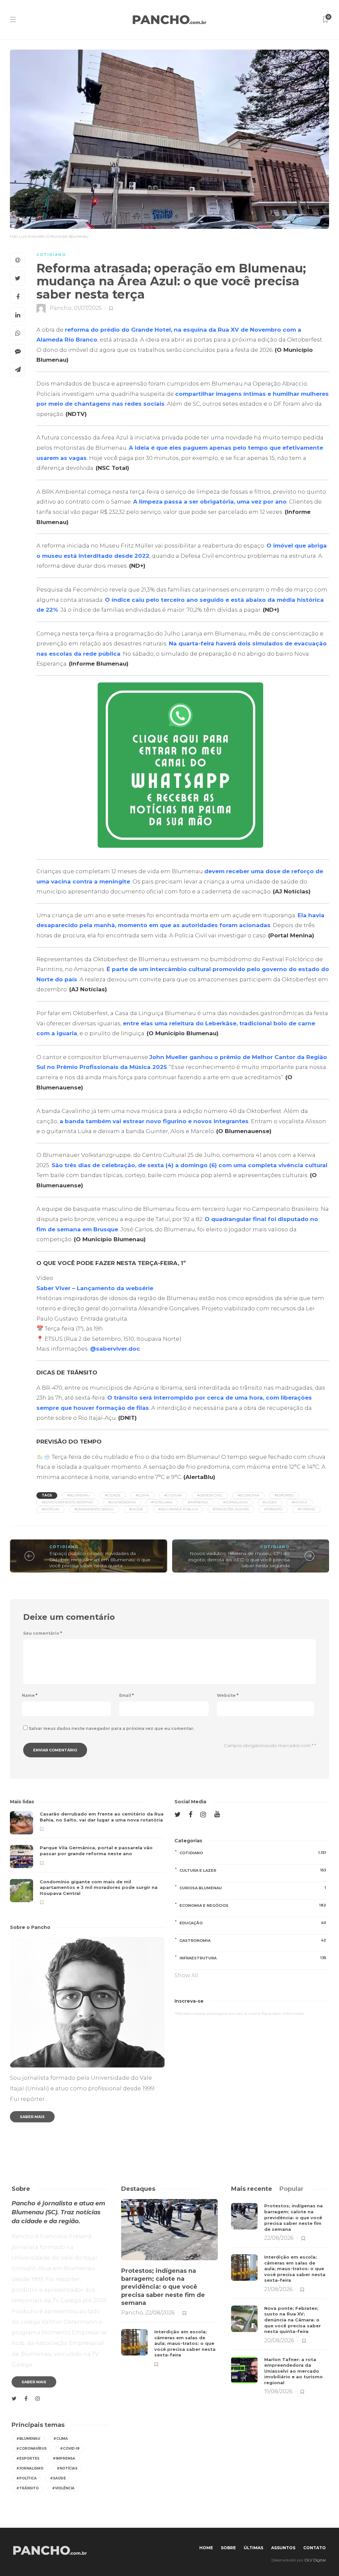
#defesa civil (210, 1495)
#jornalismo (235, 1502)
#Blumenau (78, 1495)
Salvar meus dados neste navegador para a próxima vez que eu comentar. (112, 1728)
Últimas (253, 2548)
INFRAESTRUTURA (253, 1958)
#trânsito (273, 1509)
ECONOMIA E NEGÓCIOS (253, 1905)
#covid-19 (70, 2449)
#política (26, 2478)
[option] (87, 1858)
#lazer (270, 1502)
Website (228, 1695)
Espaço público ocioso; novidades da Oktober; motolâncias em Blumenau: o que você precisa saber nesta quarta (100, 1559)
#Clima (142, 1495)
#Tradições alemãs (231, 1509)
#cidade (113, 1495)
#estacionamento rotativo (67, 1502)
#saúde (136, 1509)
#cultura (173, 1495)
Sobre (228, 2548)
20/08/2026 (279, 2340)
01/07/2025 (88, 308)
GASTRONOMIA (253, 1940)
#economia (248, 1495)
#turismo (306, 1509)
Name (30, 1695)
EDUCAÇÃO (253, 1923)
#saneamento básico (94, 1509)
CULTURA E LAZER (253, 1870)
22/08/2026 (160, 2313)
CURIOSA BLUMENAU (253, 1888)
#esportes (284, 1495)
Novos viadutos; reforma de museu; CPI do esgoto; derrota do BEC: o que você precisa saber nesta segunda (239, 1559)
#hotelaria (162, 1502)
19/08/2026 (278, 2391)
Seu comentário (43, 1633)
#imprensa (198, 1502)
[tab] (252, 2189)
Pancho (61, 308)
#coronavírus (31, 2449)
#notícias (50, 1509)
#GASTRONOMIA (122, 1502)
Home (206, 2548)
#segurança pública (178, 1509)
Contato (315, 2548)
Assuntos (283, 2548)
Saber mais (32, 2117)
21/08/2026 (278, 2289)
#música (299, 1502)
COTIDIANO (51, 255)
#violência (63, 2488)
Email (126, 1695)
